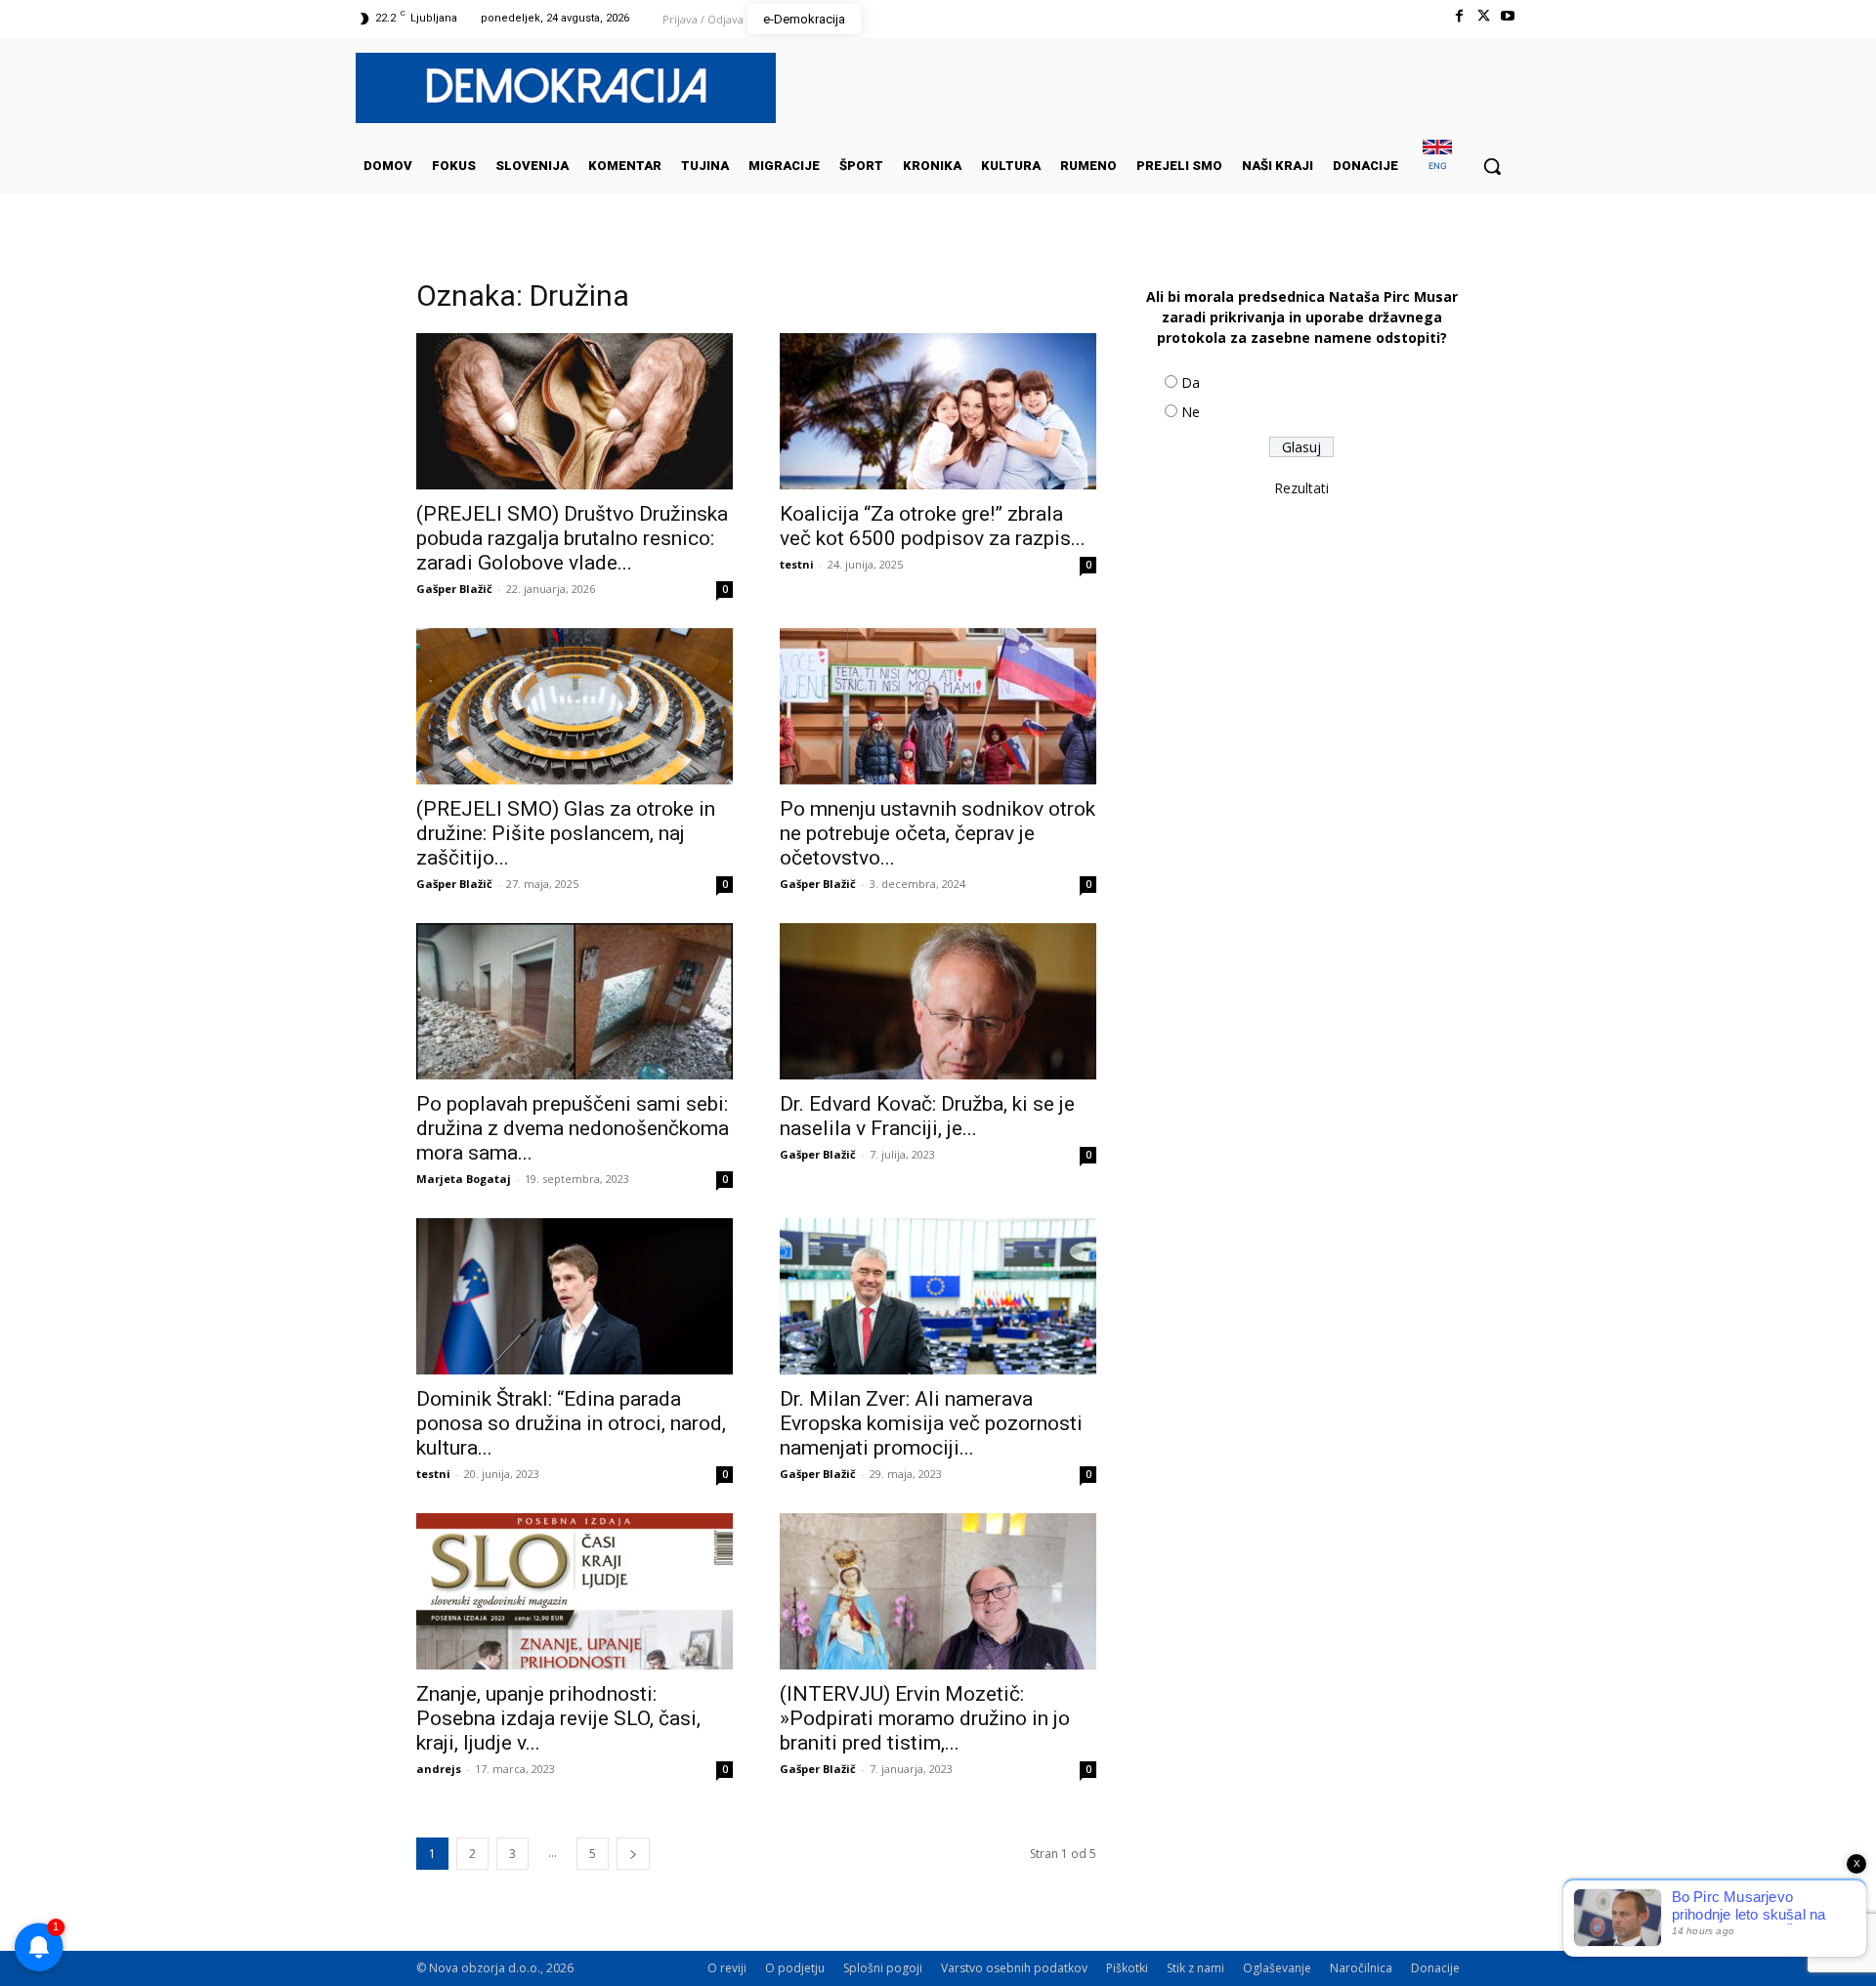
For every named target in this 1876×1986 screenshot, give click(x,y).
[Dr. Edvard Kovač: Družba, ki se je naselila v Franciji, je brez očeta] (938, 1001)
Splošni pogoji (883, 1968)
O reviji (727, 1968)
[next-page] (633, 1854)
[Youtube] (1508, 16)
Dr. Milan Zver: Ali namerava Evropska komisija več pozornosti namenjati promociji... (931, 1423)
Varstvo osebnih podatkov (1014, 1968)
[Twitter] (1484, 16)
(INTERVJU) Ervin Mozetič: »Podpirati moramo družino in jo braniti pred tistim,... (925, 1718)
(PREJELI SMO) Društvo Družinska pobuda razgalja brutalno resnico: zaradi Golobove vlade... (572, 538)
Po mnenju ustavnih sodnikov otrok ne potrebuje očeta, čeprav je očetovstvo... (938, 833)
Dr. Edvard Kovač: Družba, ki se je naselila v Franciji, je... (927, 1116)
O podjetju (795, 1968)
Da (1191, 382)
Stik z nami (1195, 1968)
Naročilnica (1361, 1968)
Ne (1191, 412)
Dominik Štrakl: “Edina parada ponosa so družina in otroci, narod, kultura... (571, 1423)
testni (797, 564)
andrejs (439, 1769)
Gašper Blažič (454, 589)
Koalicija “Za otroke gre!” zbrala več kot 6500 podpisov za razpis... (933, 526)
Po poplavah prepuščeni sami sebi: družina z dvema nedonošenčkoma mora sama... (573, 1128)
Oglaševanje (1277, 1968)
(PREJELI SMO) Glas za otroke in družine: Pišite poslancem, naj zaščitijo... (566, 833)
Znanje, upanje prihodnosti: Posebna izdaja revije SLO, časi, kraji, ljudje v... (558, 1718)
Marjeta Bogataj (464, 1179)
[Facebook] (1458, 16)
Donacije (1435, 1968)
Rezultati (1301, 488)
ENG (1438, 166)
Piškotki (1127, 1968)
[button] (1492, 166)
